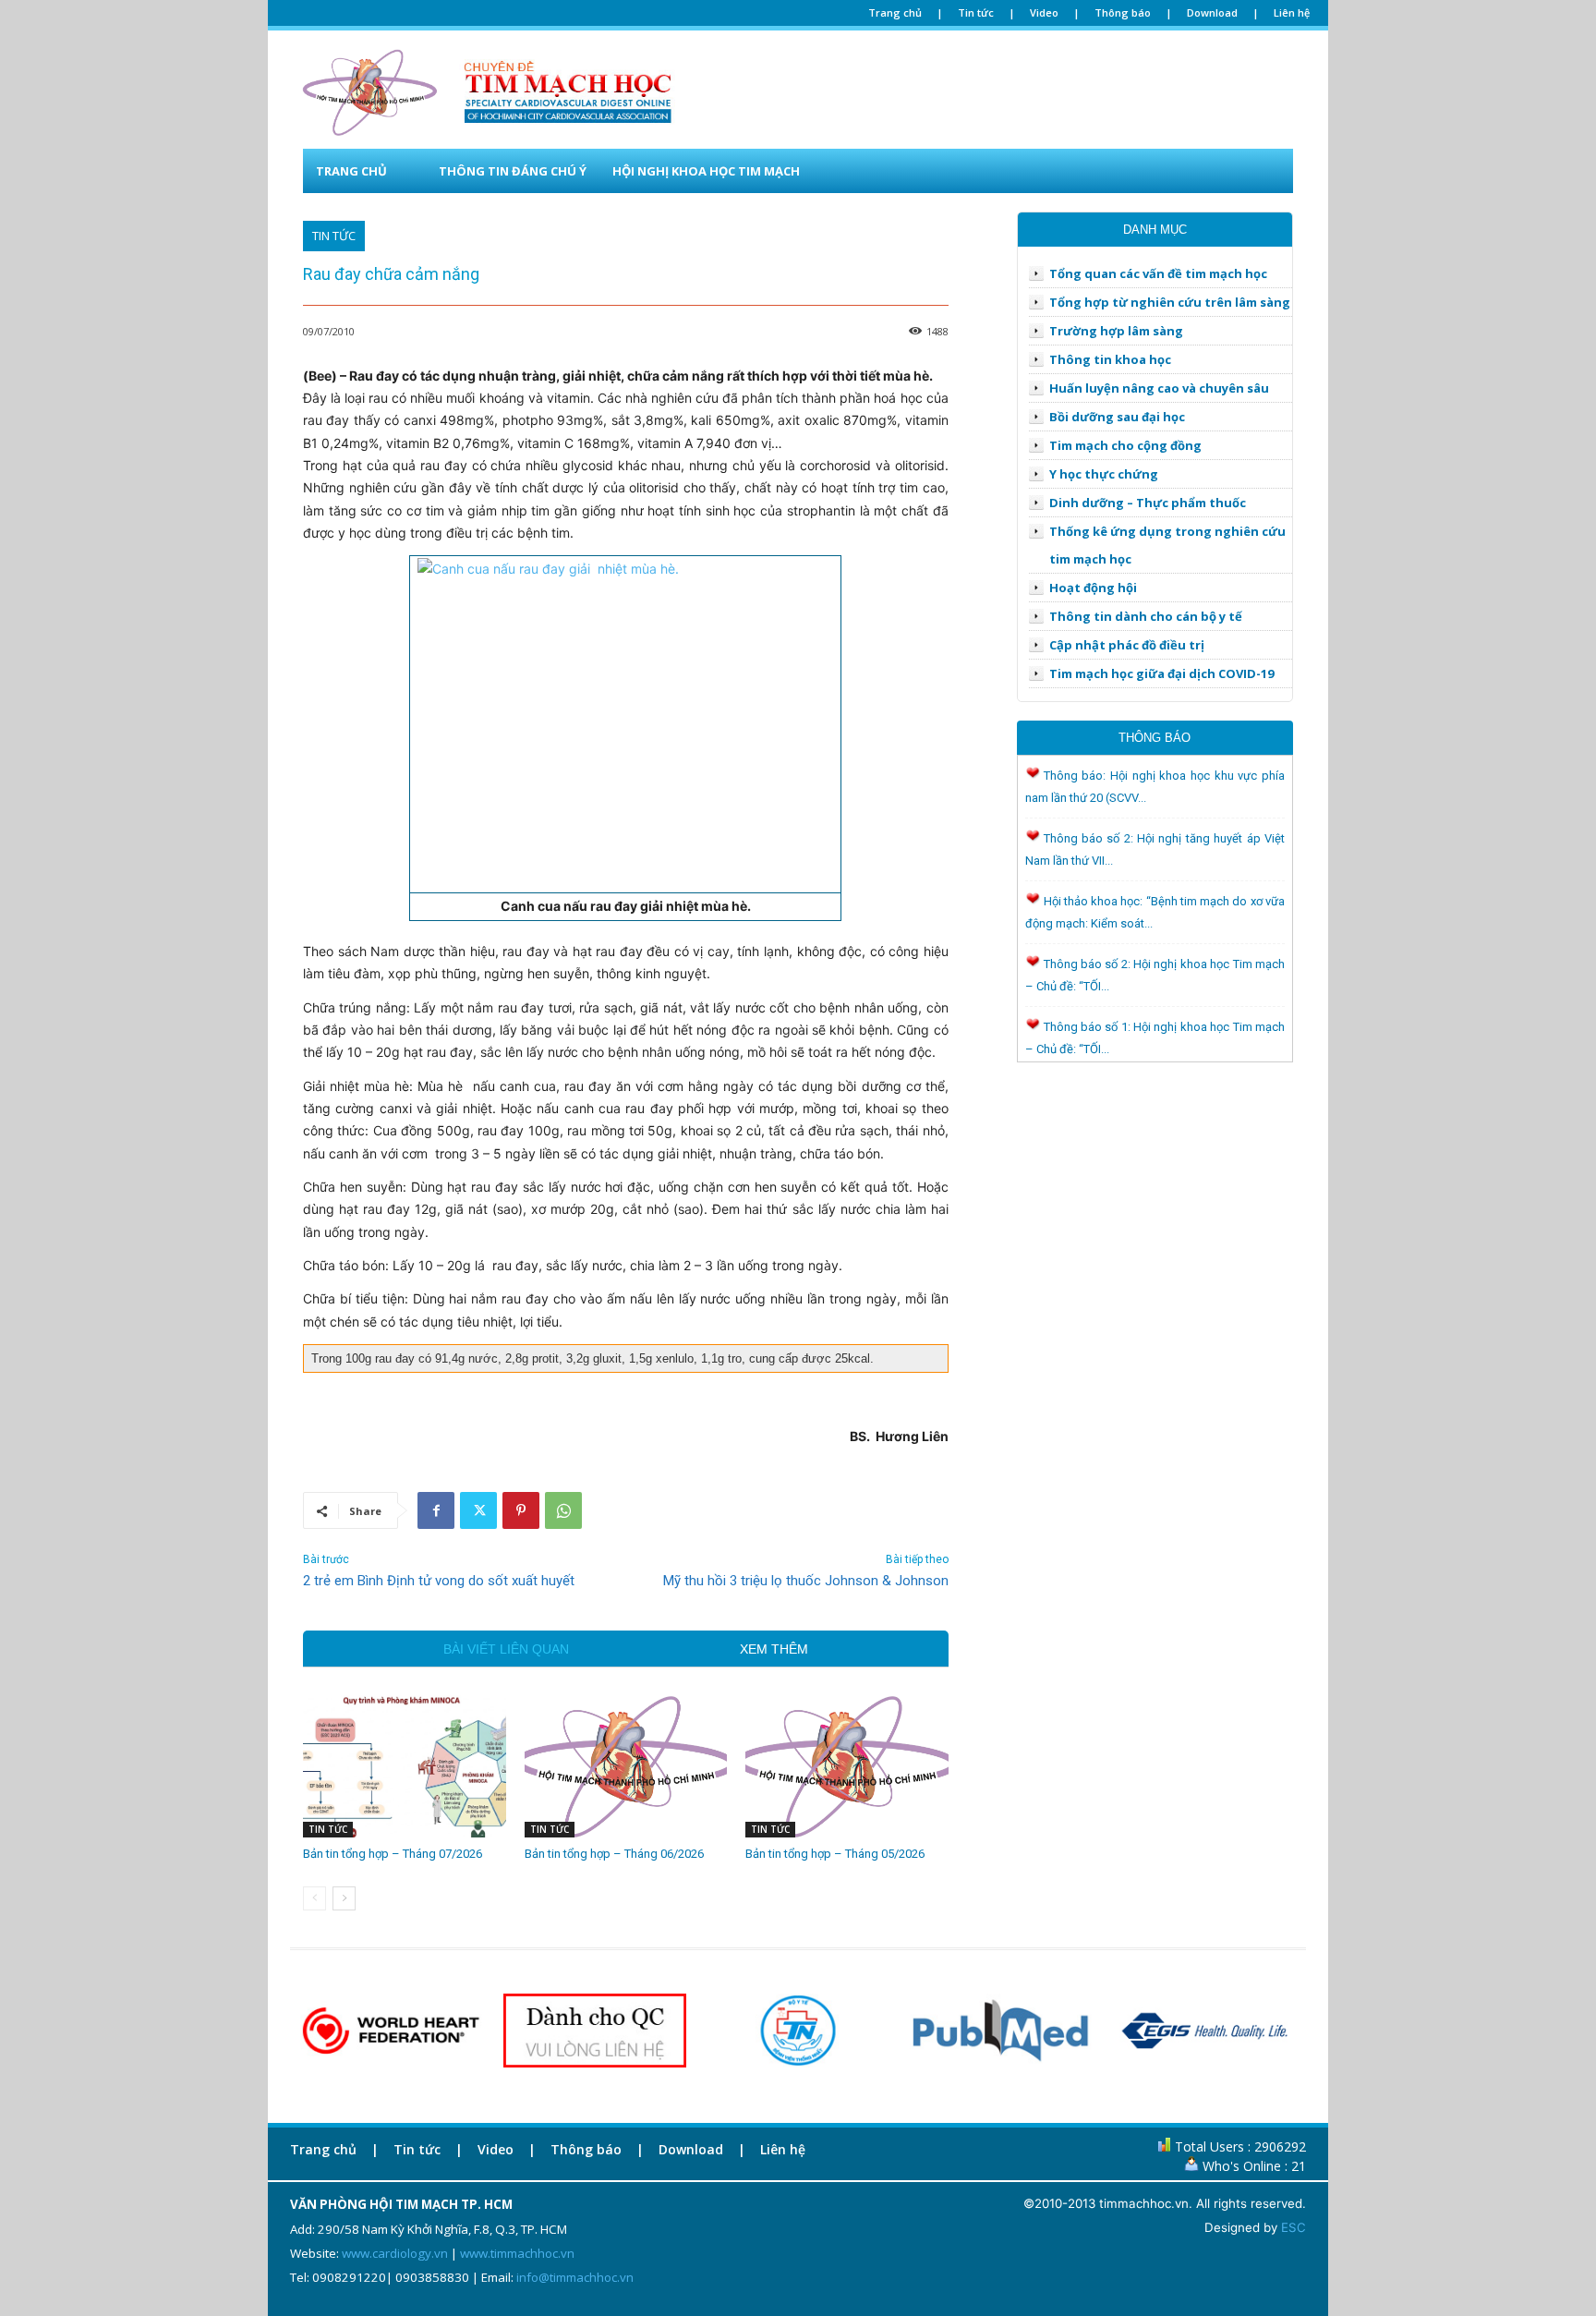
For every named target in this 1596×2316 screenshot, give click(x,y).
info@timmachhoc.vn (575, 2277)
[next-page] (344, 1898)
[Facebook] (436, 1510)
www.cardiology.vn (395, 2253)
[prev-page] (314, 1898)
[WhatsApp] (563, 1510)
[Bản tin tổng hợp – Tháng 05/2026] (847, 1766)
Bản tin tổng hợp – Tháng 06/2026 (614, 1854)
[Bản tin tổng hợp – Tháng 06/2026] (626, 1766)
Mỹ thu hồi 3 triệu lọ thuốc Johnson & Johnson (806, 1581)
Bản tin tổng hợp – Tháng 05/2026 (835, 1854)
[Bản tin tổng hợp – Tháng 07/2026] (405, 1766)
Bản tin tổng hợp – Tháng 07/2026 (393, 1854)
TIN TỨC (334, 236)
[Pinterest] (521, 1510)
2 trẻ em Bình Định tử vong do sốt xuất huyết (439, 1581)
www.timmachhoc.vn (517, 2253)
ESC (1294, 2227)
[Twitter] (478, 1510)
